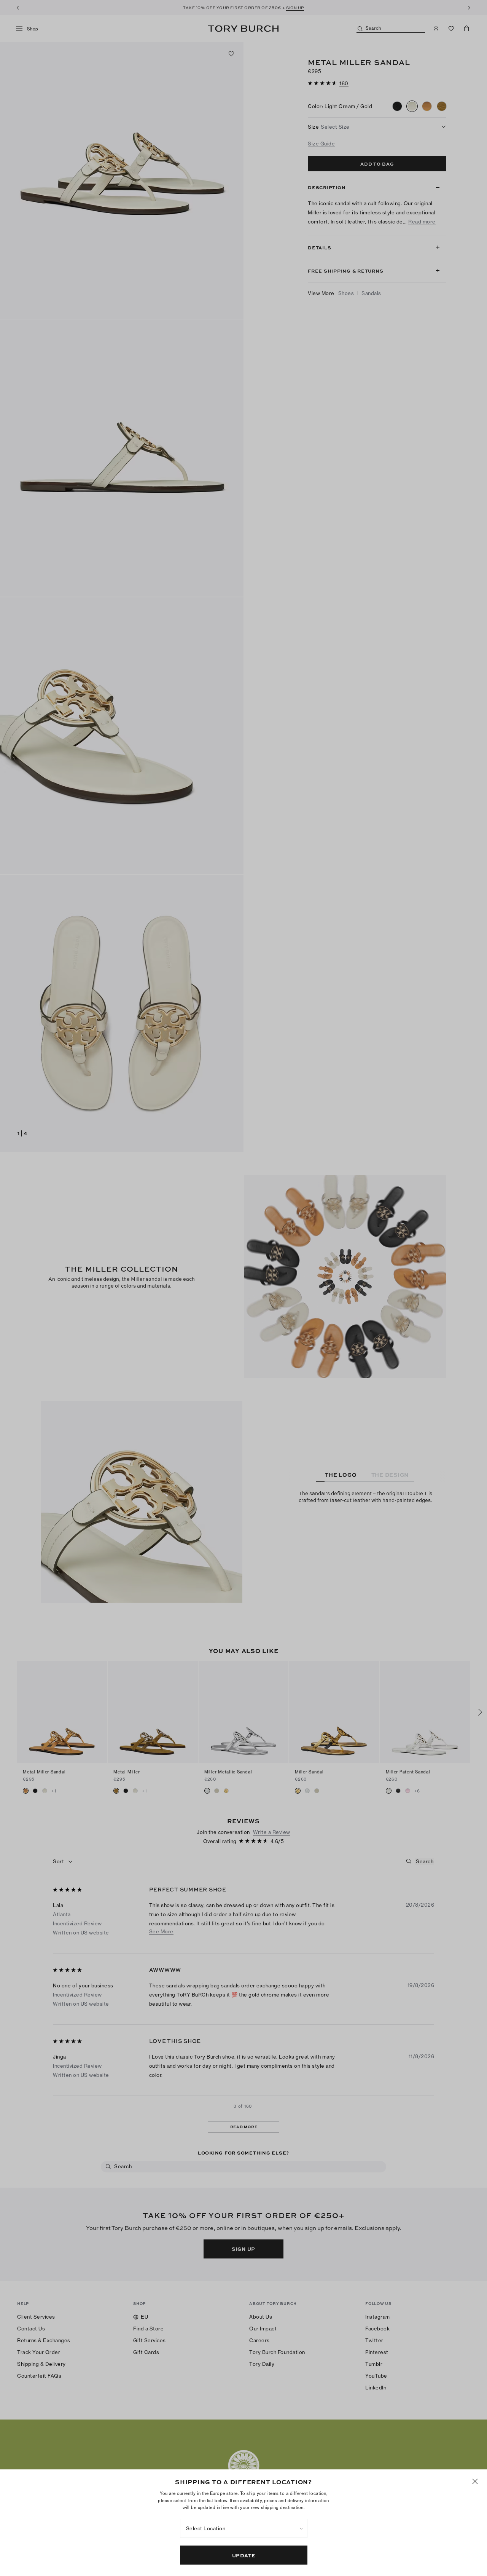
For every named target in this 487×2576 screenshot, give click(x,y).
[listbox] (244, 2528)
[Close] (475, 2481)
